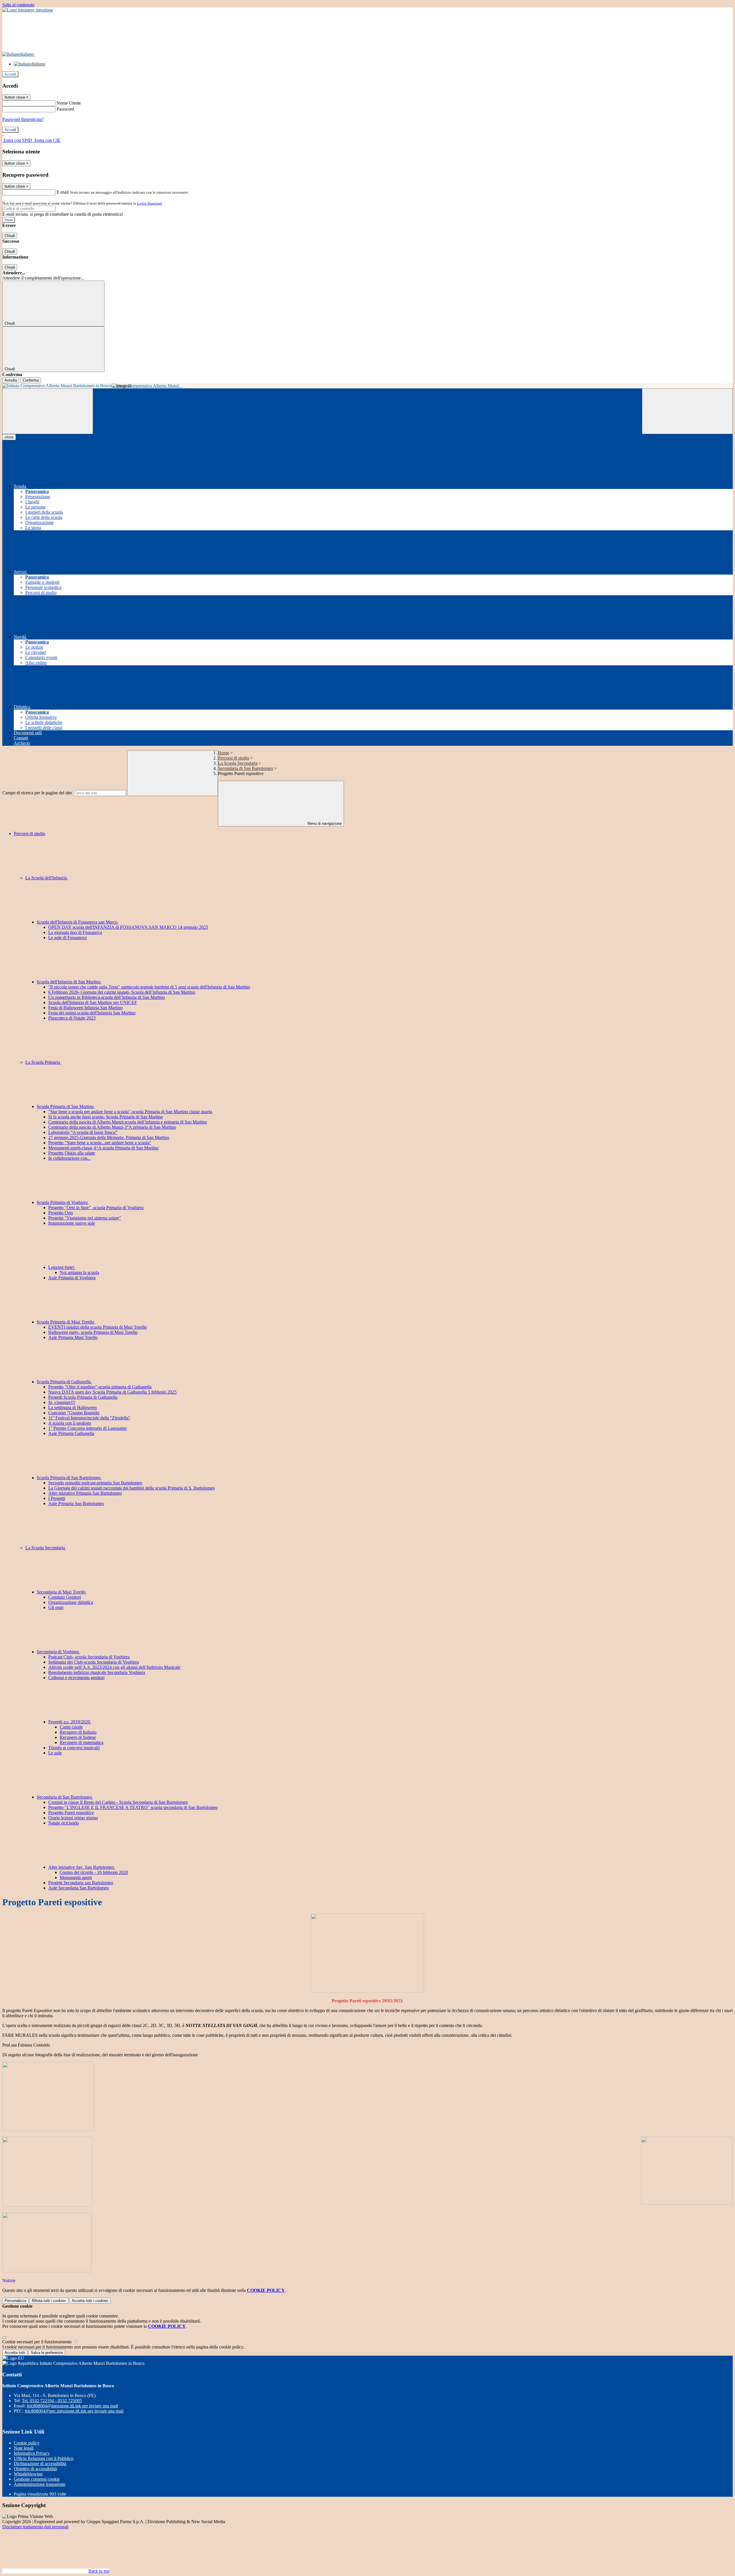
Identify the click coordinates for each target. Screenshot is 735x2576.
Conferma (31, 380)
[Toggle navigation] (48, 411)
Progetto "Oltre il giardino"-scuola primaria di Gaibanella (100, 1387)
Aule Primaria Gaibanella (71, 1433)
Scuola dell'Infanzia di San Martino (69, 982)
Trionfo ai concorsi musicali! (74, 1748)
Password (65, 109)
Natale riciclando (64, 1823)
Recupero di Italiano (78, 1732)
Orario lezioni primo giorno (73, 1818)
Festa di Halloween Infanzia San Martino (85, 1008)
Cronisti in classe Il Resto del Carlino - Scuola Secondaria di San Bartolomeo (118, 1802)
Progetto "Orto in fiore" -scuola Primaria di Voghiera (96, 1208)
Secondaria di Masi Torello (62, 1592)
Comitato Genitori (65, 1597)
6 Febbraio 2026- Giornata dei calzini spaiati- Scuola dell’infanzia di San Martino (122, 992)
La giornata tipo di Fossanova (75, 932)
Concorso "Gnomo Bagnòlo (74, 1413)
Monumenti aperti (76, 1877)
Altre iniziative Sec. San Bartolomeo (82, 1867)
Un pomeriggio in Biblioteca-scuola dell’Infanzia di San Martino (107, 997)
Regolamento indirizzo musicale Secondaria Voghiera (97, 1672)
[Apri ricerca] (687, 411)
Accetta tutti (90, 2301)
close (9, 437)
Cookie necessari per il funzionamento (37, 2342)
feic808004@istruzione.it (72, 2406)
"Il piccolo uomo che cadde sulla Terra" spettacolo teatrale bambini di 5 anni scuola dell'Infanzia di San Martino (149, 987)
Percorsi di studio (234, 758)
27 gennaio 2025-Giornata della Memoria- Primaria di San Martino (109, 1137)
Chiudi (10, 236)
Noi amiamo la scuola (79, 1272)
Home (224, 753)
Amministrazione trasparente (40, 2484)
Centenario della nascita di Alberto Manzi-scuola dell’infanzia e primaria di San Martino (128, 1122)
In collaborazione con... (69, 1158)
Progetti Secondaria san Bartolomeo (81, 1883)
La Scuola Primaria (43, 1062)
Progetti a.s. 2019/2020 (70, 1722)
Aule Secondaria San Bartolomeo (79, 1888)
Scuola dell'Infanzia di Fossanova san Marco (78, 922)
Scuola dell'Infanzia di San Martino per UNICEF (93, 1002)
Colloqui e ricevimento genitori (76, 1678)
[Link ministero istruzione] (28, 10)
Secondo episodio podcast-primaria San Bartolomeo (95, 1483)
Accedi (10, 74)
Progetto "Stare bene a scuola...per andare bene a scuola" (100, 1143)
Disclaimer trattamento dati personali (35, 2527)
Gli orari (56, 1607)
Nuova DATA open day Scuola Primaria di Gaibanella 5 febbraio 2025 (112, 1392)
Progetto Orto (61, 1213)
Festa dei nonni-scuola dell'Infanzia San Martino (92, 1013)
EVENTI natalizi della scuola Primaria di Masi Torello (97, 1327)
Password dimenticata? (23, 119)
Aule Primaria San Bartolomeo (76, 1503)
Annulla (11, 380)
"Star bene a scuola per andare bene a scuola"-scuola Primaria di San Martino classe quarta (130, 1112)
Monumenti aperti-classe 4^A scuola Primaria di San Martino (103, 1148)
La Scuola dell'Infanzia (47, 878)
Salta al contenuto (18, 5)
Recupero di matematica (82, 1742)
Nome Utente (69, 103)
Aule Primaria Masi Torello (73, 1337)
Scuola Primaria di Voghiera (63, 1202)
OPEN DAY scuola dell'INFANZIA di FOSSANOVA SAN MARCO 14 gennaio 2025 (128, 927)
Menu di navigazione (324, 823)
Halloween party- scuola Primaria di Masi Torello (93, 1332)
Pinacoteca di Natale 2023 (72, 1018)
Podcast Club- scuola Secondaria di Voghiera (89, 1657)
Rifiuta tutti (49, 2301)
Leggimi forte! (62, 1267)
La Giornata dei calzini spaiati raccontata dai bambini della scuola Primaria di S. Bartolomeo (131, 1488)
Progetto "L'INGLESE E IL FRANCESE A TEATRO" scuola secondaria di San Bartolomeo (133, 1807)
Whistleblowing (28, 2474)
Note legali (24, 2448)
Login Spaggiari (150, 203)
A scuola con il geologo (70, 1423)
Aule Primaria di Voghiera (72, 1278)
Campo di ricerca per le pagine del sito (37, 793)
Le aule (55, 1753)
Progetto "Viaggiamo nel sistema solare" (85, 1218)
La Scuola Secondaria (238, 763)
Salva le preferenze (47, 2353)
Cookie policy (27, 2443)
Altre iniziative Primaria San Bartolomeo (85, 1493)
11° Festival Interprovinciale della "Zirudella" (89, 1418)
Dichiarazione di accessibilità (40, 2464)
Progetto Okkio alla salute (72, 1153)
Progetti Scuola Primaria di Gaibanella (83, 1397)
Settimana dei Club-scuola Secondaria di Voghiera (94, 1662)
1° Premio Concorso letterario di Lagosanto (87, 1428)
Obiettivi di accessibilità (35, 2469)
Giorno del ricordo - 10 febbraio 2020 (94, 1872)
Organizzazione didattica (71, 1602)
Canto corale (71, 1727)
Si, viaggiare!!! (62, 1402)
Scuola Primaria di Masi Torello (66, 1322)
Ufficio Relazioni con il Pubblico (44, 2458)
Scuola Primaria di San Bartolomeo (69, 1478)
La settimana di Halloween (72, 1408)
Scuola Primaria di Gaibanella (64, 1382)
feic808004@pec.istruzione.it (74, 2411)
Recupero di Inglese (78, 1737)
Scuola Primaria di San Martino (66, 1106)
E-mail (63, 192)
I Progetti (57, 1498)
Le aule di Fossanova (67, 938)
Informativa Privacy (32, 2453)
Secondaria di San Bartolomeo (245, 768)
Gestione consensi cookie (37, 2479)
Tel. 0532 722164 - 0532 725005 (52, 2401)
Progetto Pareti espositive (71, 1813)
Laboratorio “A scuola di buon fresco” (83, 1132)
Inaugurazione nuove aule (72, 1223)
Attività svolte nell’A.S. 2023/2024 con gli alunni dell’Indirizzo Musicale (114, 1667)
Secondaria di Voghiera (58, 1652)
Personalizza (15, 2301)
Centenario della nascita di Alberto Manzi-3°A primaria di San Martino (112, 1127)
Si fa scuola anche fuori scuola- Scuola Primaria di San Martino (106, 1117)
